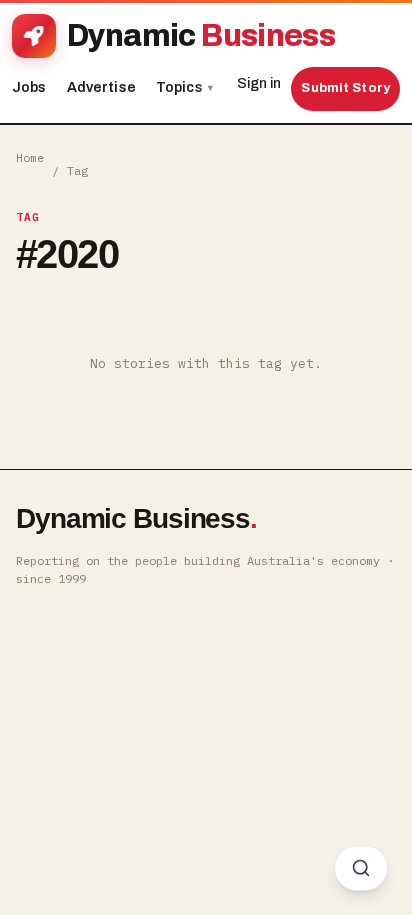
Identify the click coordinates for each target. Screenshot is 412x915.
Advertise (101, 87)
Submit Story (345, 88)
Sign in (259, 83)
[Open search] (361, 868)
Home (30, 157)
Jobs (29, 87)
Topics (184, 87)
